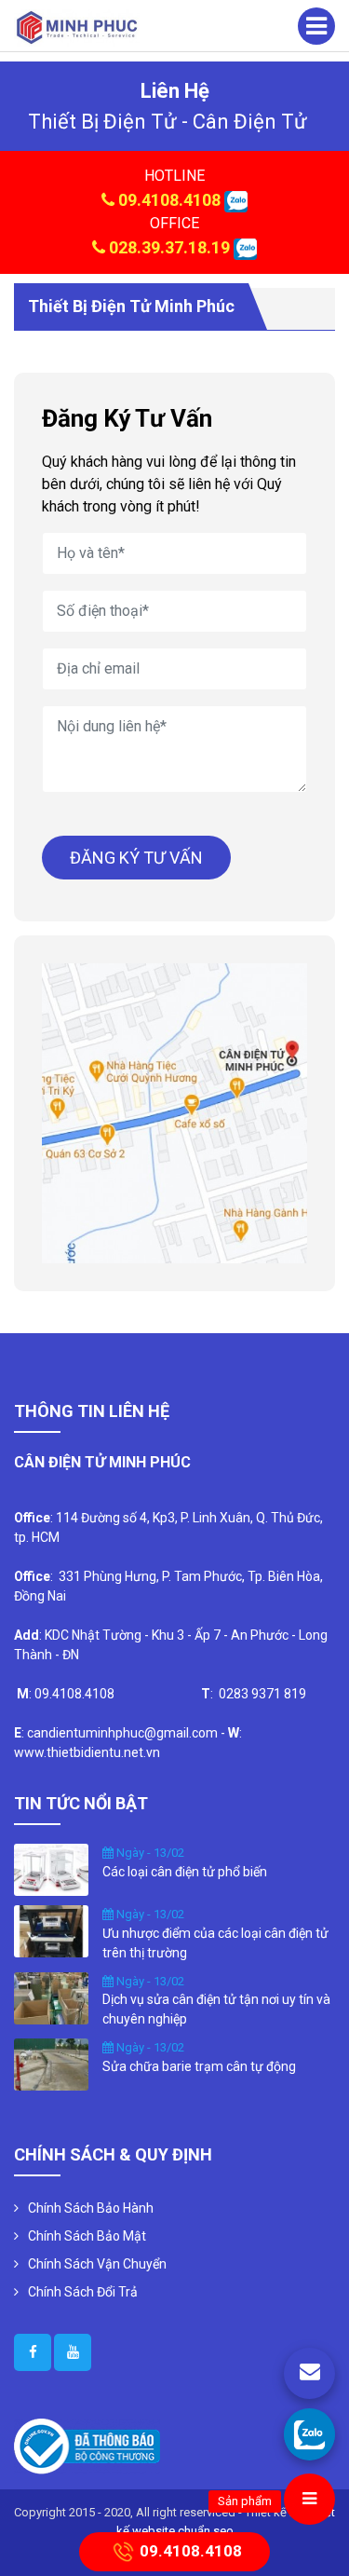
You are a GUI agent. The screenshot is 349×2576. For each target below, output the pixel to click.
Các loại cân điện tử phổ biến (185, 1872)
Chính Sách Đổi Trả (83, 2292)
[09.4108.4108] (309, 2434)
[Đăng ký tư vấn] (309, 2373)
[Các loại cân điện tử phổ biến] (51, 1869)
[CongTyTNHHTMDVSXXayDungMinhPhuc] (33, 2352)
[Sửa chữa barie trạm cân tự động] (51, 2064)
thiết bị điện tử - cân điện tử (168, 122)
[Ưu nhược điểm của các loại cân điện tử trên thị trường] (51, 1930)
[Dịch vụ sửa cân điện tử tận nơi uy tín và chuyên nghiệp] (51, 1997)
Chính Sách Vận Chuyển (97, 2264)
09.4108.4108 (169, 200)
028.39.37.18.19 (169, 247)
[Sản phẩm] (309, 2499)
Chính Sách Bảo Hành (91, 2208)
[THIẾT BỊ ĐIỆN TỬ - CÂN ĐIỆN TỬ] (77, 27)
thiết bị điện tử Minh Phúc (131, 306)
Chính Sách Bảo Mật (87, 2236)
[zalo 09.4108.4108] (236, 200)
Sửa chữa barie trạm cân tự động (199, 2066)
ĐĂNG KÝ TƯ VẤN (136, 858)
